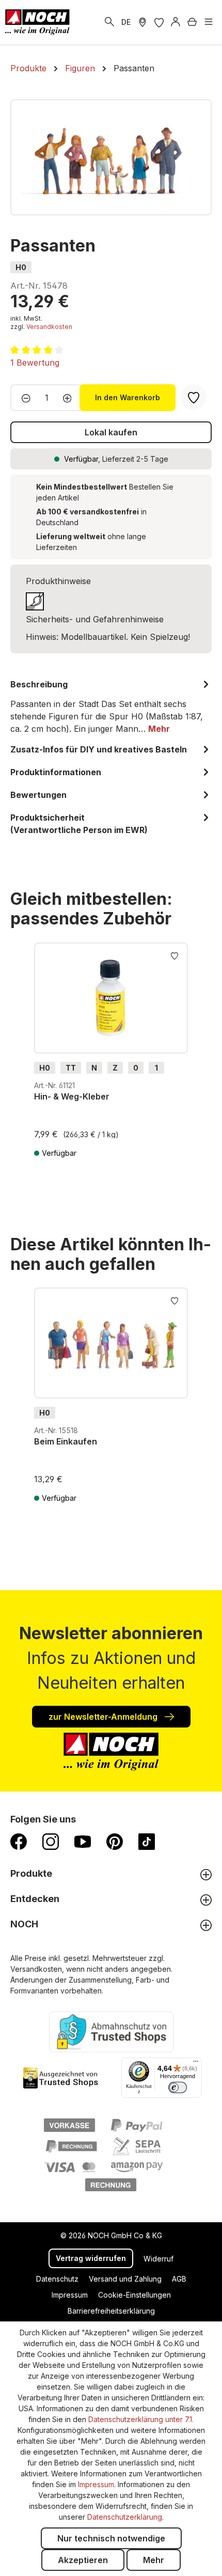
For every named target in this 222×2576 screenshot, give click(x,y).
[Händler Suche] (142, 22)
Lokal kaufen (111, 432)
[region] (111, 157)
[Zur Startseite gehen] (37, 22)
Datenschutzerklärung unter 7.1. (141, 2419)
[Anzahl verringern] (23, 398)
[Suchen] (109, 22)
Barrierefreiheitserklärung (111, 2311)
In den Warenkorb (128, 397)
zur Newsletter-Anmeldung (104, 1717)
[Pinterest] (115, 1841)
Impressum (70, 2295)
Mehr (154, 2560)
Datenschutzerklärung (125, 2517)
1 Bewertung (35, 363)
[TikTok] (147, 1841)
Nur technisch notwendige (111, 2538)
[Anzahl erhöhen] (70, 398)
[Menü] (209, 22)
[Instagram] (51, 1841)
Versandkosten (49, 327)
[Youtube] (83, 1841)
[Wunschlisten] (159, 22)
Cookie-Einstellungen (134, 2295)
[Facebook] (19, 1841)
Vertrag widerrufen (91, 2258)
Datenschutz (57, 2279)
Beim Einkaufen (66, 1441)
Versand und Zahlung (125, 2279)
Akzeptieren (83, 2560)
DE (126, 22)
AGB (179, 2279)
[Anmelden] (176, 22)
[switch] (178, 2087)
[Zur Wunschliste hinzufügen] (175, 955)
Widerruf (158, 2259)
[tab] (111, 706)
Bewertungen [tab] (38, 795)
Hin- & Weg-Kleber (72, 1096)
